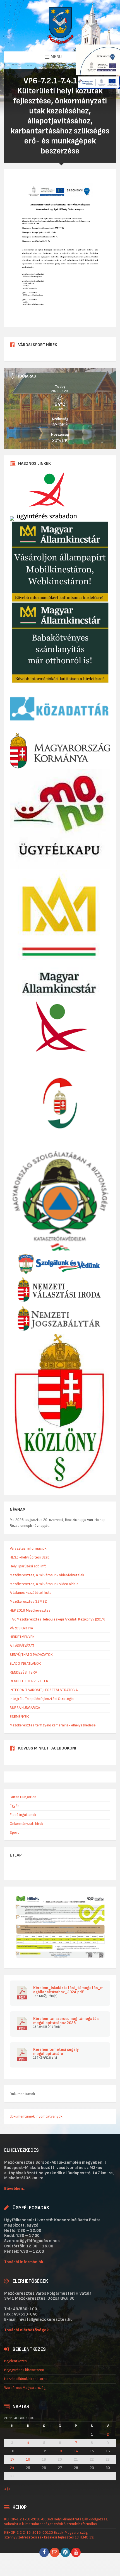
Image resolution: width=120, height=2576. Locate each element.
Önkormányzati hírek (26, 1824)
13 (60, 2451)
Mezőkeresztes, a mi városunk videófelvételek (47, 1575)
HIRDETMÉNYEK (22, 1637)
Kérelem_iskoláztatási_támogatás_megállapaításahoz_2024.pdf (68, 1990)
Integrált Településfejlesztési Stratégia (42, 1699)
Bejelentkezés (15, 2361)
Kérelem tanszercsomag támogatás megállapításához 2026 (66, 2021)
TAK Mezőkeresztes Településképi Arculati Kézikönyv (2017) (57, 1619)
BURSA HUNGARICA (25, 1708)
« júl (7, 2489)
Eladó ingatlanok (23, 1815)
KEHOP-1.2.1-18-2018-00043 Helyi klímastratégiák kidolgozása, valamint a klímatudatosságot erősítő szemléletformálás (56, 2522)
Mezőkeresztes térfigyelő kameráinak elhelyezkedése (53, 1725)
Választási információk (28, 1548)
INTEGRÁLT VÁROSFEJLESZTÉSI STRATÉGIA (44, 1690)
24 (12, 2468)
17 (12, 2460)
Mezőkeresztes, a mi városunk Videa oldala (44, 1584)
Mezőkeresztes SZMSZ (28, 1601)
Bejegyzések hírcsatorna (24, 2370)
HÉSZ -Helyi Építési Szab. (30, 1557)
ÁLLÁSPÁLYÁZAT (22, 1646)
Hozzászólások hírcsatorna (26, 2379)
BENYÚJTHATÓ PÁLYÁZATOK (31, 1655)
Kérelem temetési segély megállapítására (56, 2052)
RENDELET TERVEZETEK (29, 1681)
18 (28, 2460)
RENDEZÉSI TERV (23, 1672)
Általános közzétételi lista (31, 1593)
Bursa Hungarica (23, 1797)
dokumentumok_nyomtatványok (36, 2116)
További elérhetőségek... (28, 2330)
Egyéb (15, 1806)
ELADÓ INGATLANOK (25, 1663)
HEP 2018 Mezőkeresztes (30, 1610)
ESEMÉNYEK (19, 1717)
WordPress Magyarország (25, 2388)
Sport (14, 1832)
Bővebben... (15, 2189)
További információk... (25, 2262)
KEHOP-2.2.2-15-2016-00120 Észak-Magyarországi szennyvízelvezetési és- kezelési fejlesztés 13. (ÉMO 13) (49, 2535)
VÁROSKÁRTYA (21, 1628)
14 (76, 2451)
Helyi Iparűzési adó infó (28, 1566)
